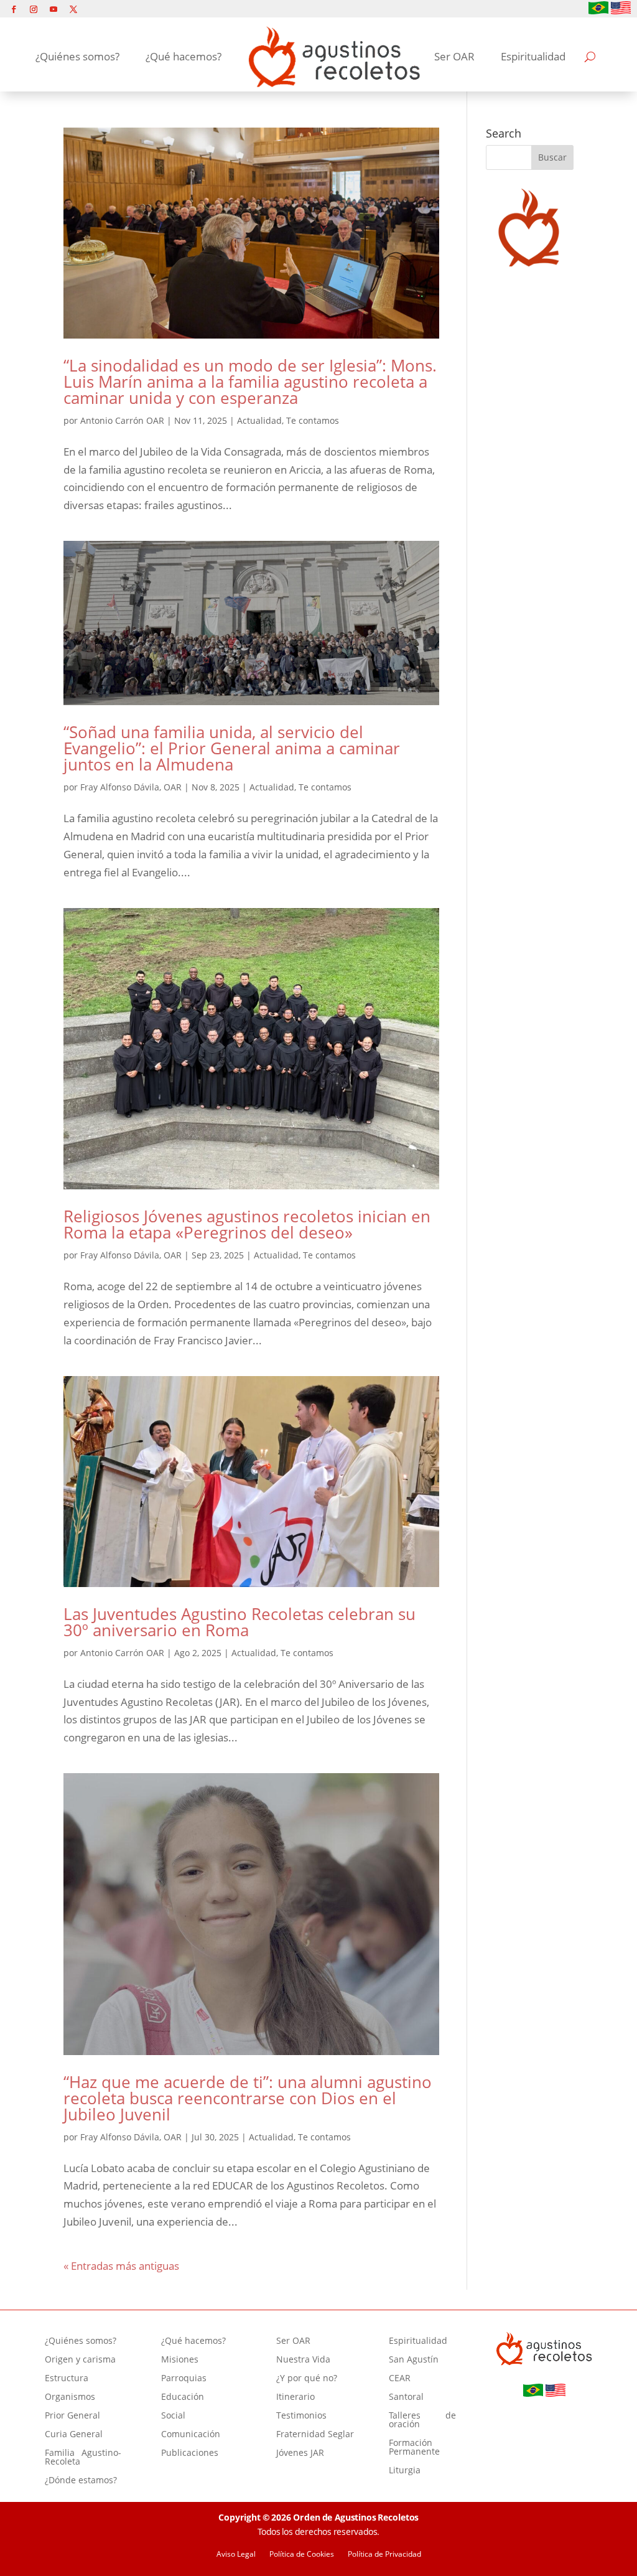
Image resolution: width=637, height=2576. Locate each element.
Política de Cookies (302, 2555)
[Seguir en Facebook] (14, 9)
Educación (183, 2397)
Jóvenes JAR (300, 2453)
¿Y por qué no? (307, 2379)
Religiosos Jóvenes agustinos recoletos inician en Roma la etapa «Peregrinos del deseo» (247, 1224)
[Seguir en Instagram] (34, 9)
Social (173, 2416)
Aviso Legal (236, 2555)
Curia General (74, 2435)
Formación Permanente (414, 2448)
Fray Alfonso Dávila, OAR (131, 787)
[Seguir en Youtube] (53, 9)
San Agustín (414, 2360)
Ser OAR (454, 56)
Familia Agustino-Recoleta (83, 2458)
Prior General (72, 2416)
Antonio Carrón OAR (122, 420)
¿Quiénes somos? (77, 56)
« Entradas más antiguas (121, 2266)
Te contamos (313, 420)
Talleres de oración (422, 2420)
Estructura (67, 2379)
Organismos (70, 2397)
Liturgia (405, 2471)
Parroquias (184, 2379)
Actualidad (259, 420)
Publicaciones (190, 2453)
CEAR (400, 2379)
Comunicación (191, 2435)
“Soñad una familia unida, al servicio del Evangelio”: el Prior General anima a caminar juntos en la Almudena (232, 748)
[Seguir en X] (73, 9)
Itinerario (295, 2397)
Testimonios (301, 2416)
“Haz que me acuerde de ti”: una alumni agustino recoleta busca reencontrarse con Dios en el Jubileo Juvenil (248, 2098)
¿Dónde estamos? (81, 2481)
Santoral (406, 2397)
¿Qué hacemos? (184, 56)
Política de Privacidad (384, 2555)
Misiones (180, 2360)
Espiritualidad (533, 56)
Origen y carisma (80, 2360)
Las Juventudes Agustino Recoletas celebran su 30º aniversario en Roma (239, 1622)
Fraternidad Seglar (315, 2435)
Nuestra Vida (303, 2360)
